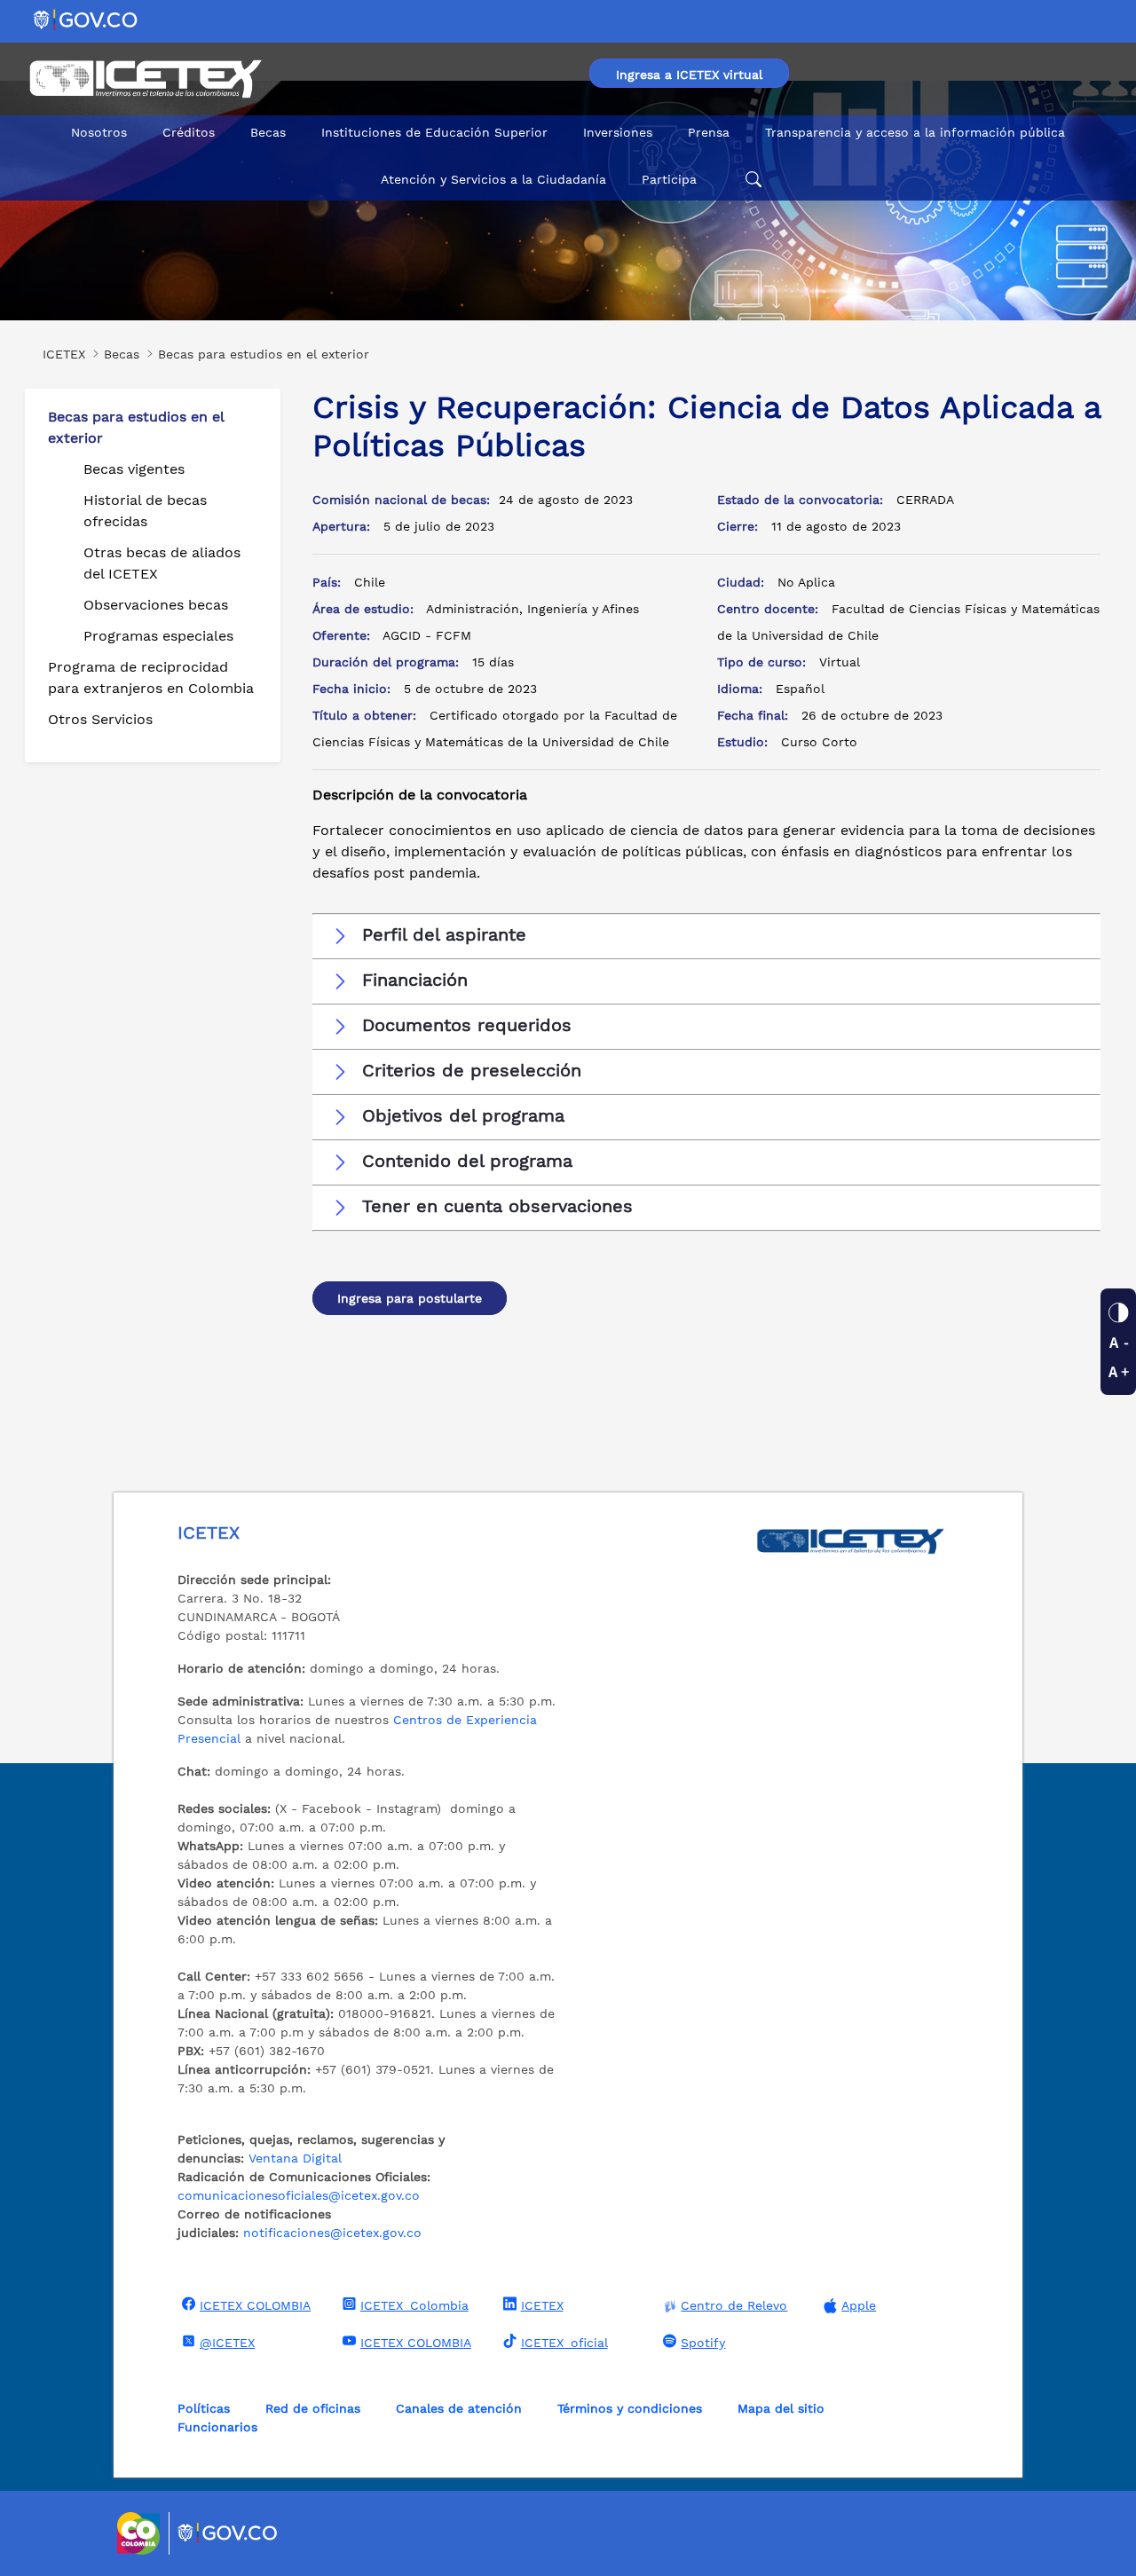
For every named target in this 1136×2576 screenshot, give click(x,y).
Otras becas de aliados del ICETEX (162, 563)
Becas (268, 132)
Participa (669, 179)
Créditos (189, 132)
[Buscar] (751, 180)
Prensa (709, 132)
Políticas (204, 2408)
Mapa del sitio (781, 2408)
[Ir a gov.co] (87, 19)
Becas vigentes (134, 469)
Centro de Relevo (734, 2305)
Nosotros (99, 132)
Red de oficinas (313, 2408)
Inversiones (618, 132)
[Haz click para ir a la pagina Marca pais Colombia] (141, 2533)
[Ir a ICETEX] (145, 79)
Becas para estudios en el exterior (136, 427)
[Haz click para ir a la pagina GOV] (228, 2533)
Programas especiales (158, 636)
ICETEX (542, 2305)
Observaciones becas (156, 605)
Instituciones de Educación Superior (434, 132)
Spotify (703, 2343)
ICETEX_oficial (564, 2343)
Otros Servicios (100, 719)
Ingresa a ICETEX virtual (689, 75)
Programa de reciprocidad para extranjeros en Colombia (151, 677)
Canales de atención (459, 2408)
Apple (859, 2305)
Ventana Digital (295, 2158)
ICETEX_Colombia (414, 2305)
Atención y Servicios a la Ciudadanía (493, 179)
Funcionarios (217, 2427)
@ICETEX (227, 2343)
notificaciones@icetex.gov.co (332, 2233)
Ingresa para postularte (410, 1298)
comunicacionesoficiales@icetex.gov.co (299, 2195)
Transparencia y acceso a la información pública (915, 132)
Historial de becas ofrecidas (145, 511)
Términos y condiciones (630, 2408)
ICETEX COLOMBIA (255, 2305)
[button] (706, 935)
